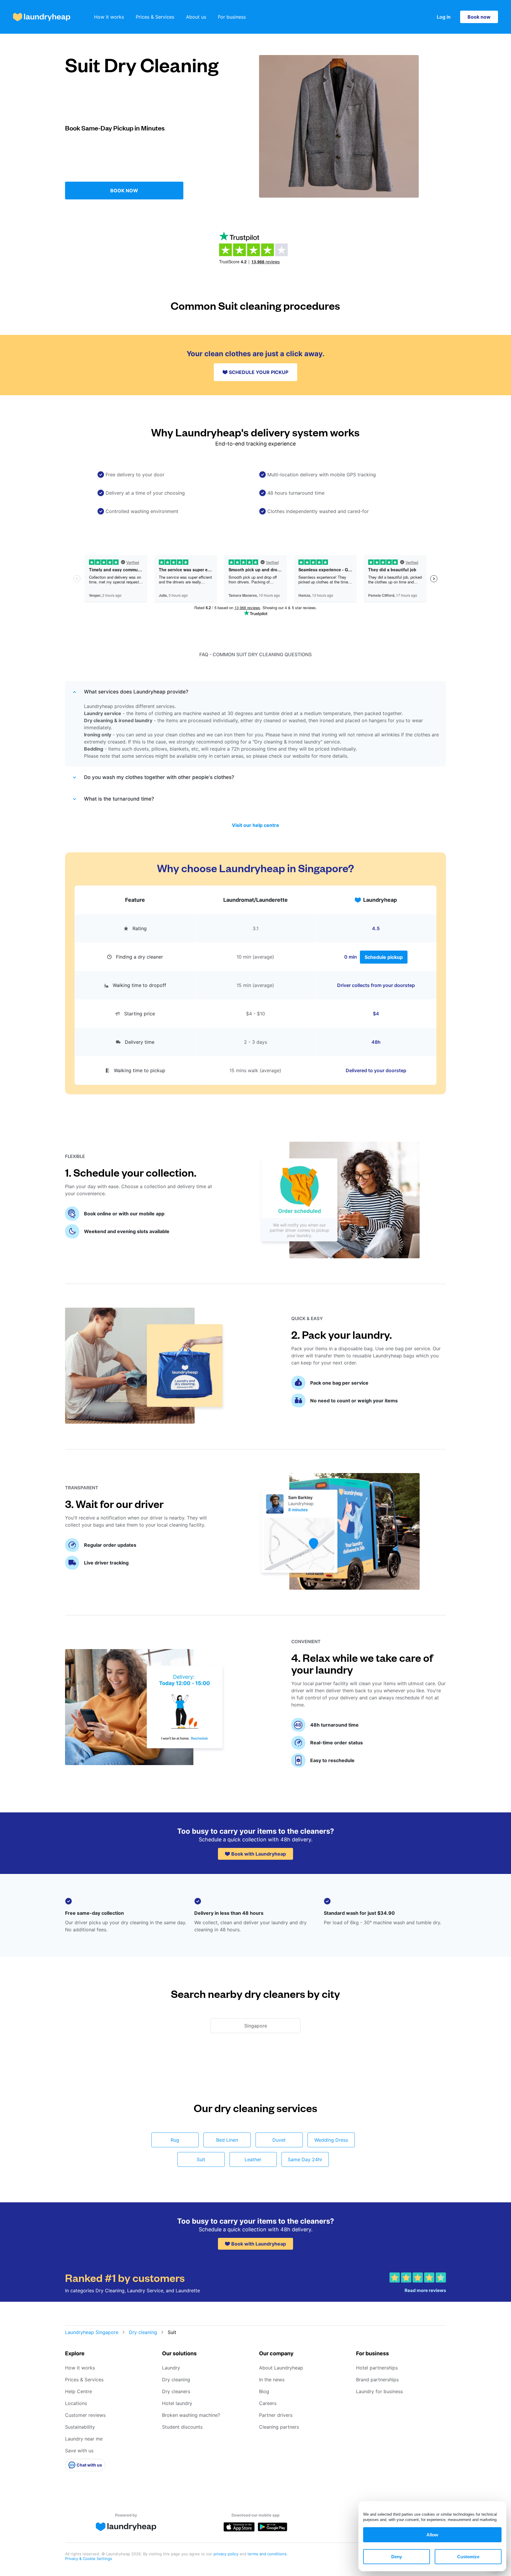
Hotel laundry (177, 2403)
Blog (264, 2391)
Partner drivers (276, 2415)
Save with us (79, 2451)
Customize (468, 2557)
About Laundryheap (281, 2368)
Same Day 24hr (305, 2159)
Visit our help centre (256, 825)
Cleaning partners (279, 2427)
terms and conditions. (268, 2554)
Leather (253, 2159)
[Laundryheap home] (42, 17)
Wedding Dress (331, 2140)
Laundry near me (84, 2439)
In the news (272, 2380)
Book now (479, 17)
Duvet (279, 2140)
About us (196, 17)
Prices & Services (155, 17)
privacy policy (227, 2554)
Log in (444, 17)
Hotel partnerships (377, 2368)
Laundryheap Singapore (92, 2332)
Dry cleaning (143, 2332)
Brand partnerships (377, 2380)
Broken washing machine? (191, 2415)
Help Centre (79, 2391)
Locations (76, 2403)
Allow (432, 2535)
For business (232, 17)
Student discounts (182, 2427)
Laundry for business (379, 2391)
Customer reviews (85, 2415)
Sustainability (80, 2427)
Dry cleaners (176, 2391)
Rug (175, 2140)
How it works (109, 17)
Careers (268, 2403)
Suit (201, 2159)
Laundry (171, 2368)
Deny (397, 2557)
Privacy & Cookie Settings (89, 2559)
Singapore (256, 2026)
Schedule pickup (384, 957)
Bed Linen (227, 2140)
